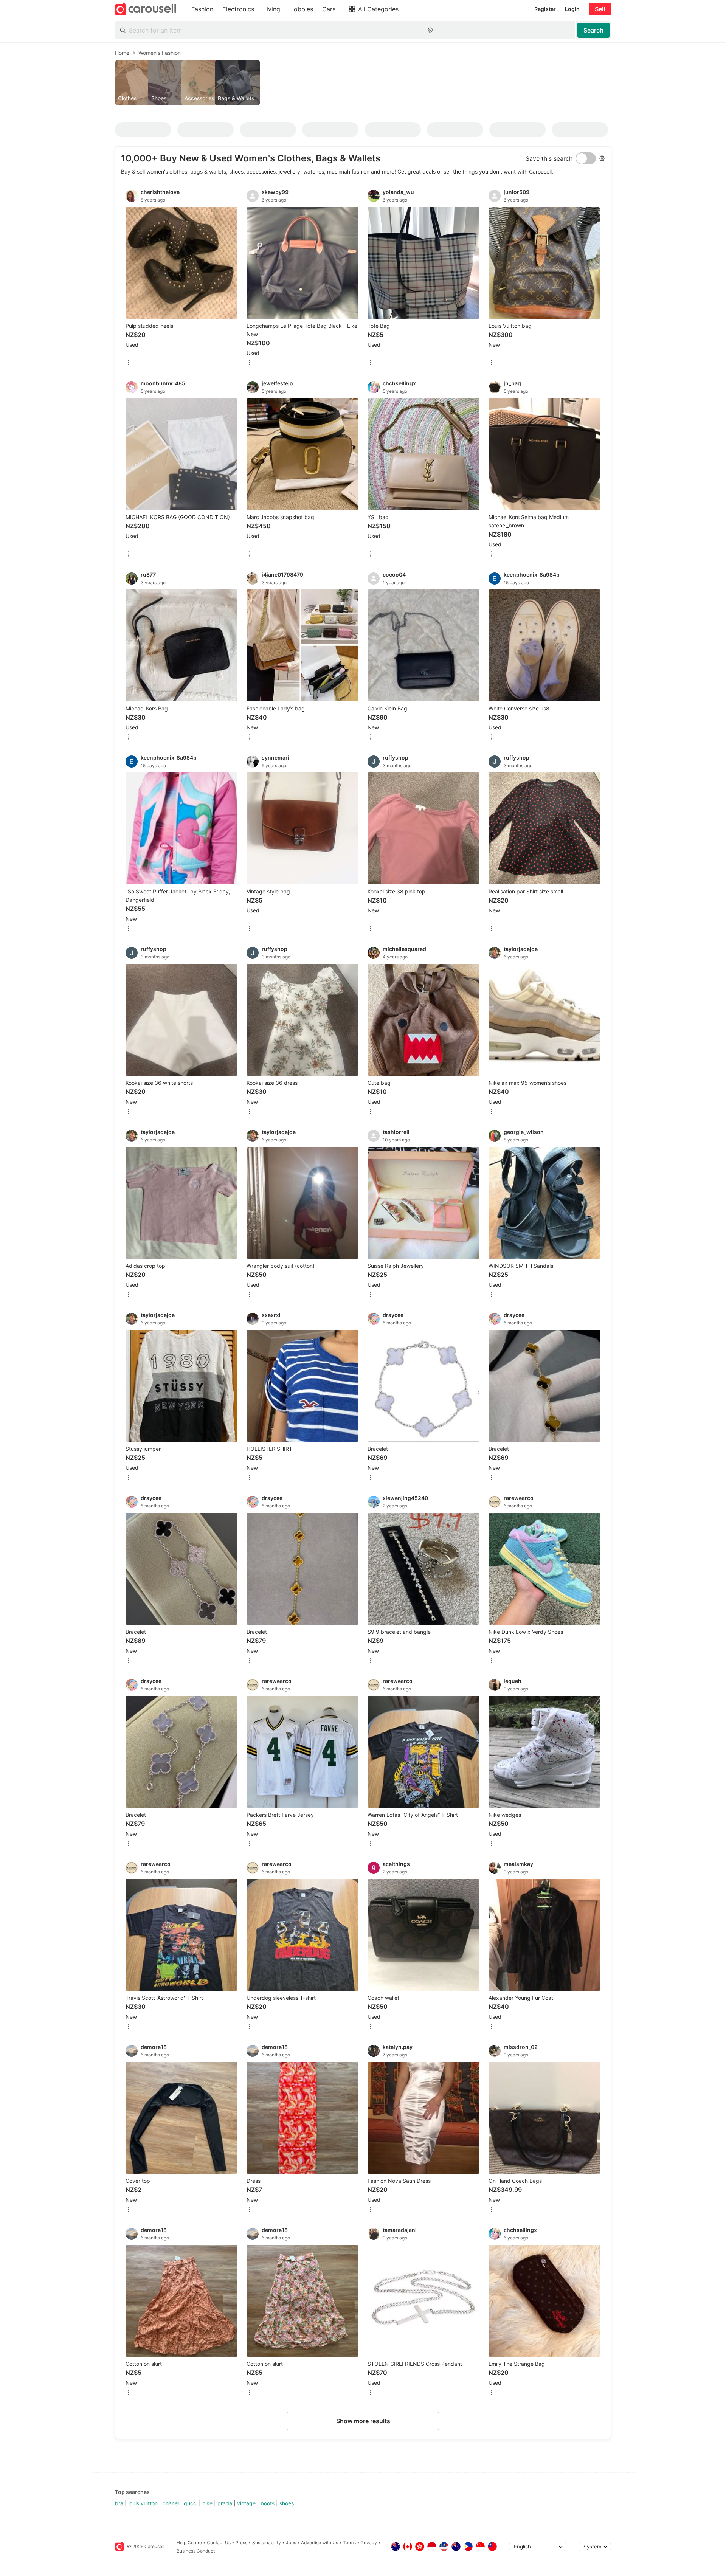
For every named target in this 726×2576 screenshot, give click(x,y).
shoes (287, 2503)
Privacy (369, 2543)
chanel (171, 2503)
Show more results (363, 2421)
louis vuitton (143, 2503)
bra (119, 2503)
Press (241, 2543)
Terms (349, 2543)
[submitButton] (593, 30)
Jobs (291, 2543)
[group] (363, 83)
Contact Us (219, 2543)
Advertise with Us (320, 2543)
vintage (246, 2503)
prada (225, 2503)
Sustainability (267, 2543)
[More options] (129, 363)
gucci (191, 2503)
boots (268, 2503)
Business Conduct (196, 2551)
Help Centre (189, 2543)
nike (207, 2503)
